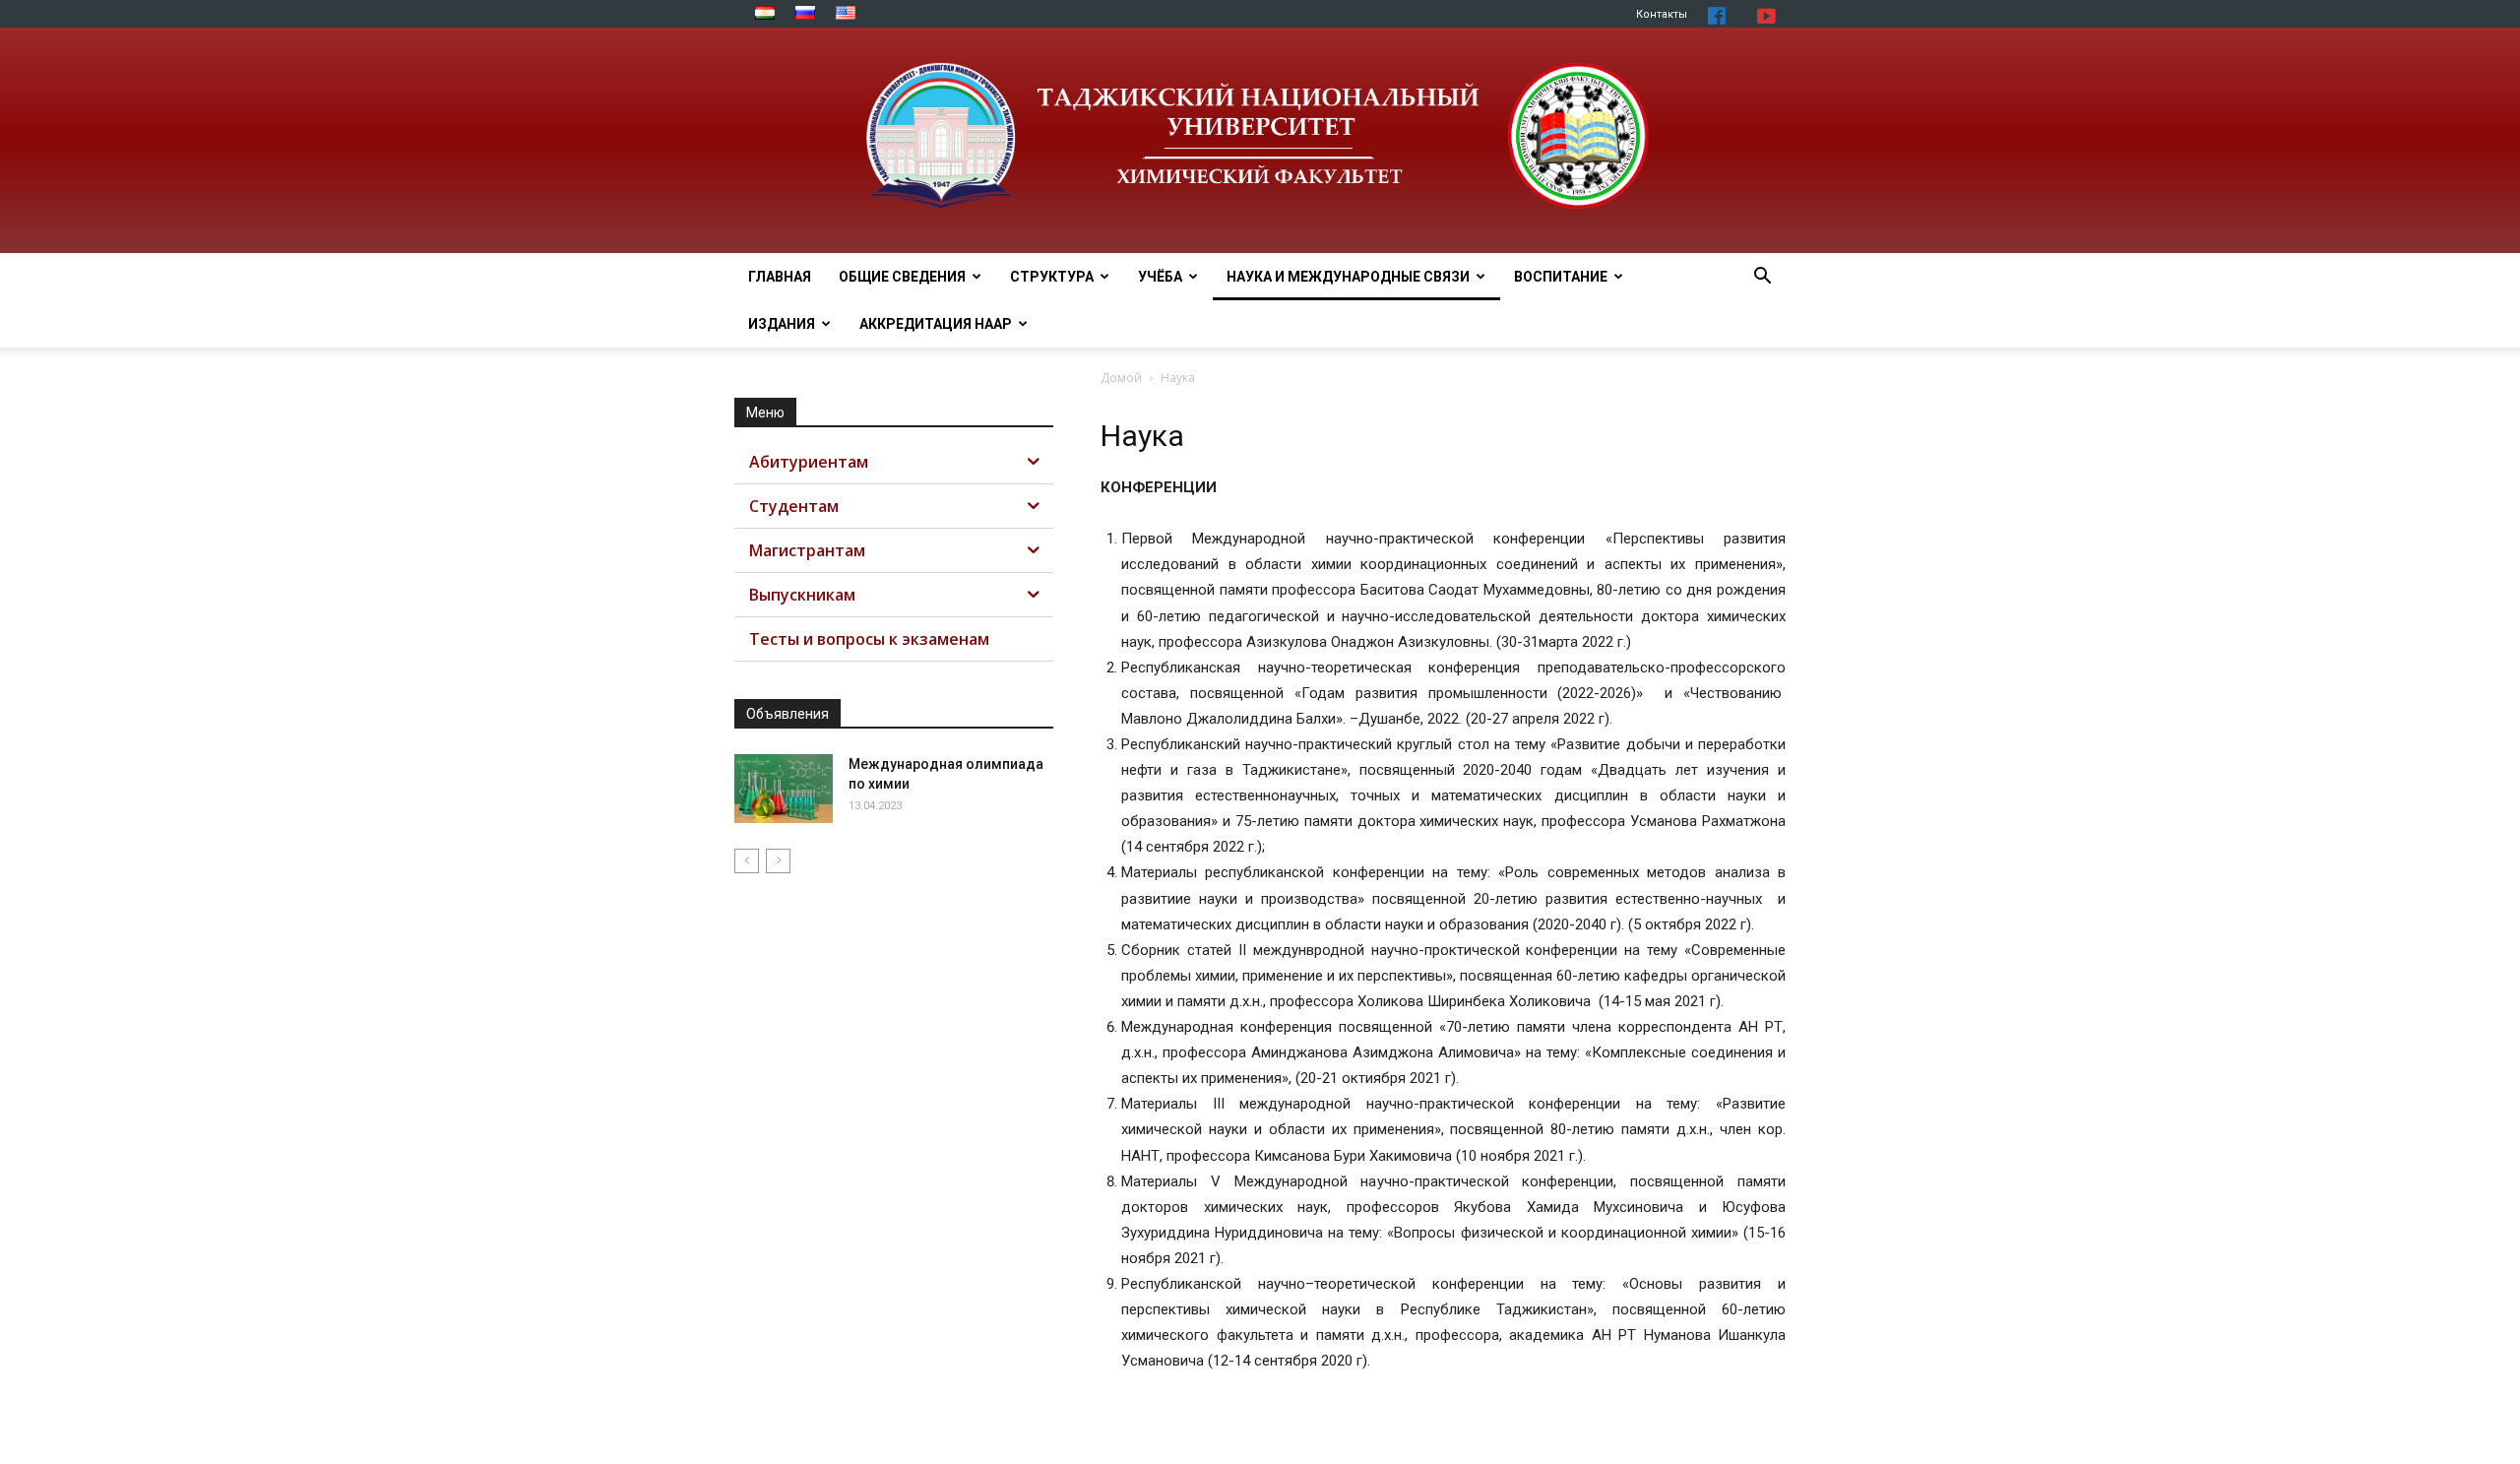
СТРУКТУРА (1052, 277)
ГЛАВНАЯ (780, 277)
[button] (1762, 278)
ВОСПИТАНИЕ (1561, 277)
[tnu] (1260, 140)
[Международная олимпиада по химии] (784, 789)
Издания (782, 324)
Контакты (1662, 14)
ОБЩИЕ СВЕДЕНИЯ (902, 277)
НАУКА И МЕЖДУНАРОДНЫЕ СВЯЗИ (1348, 277)
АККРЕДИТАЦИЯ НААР (936, 324)
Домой (1121, 378)
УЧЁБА (1160, 277)
